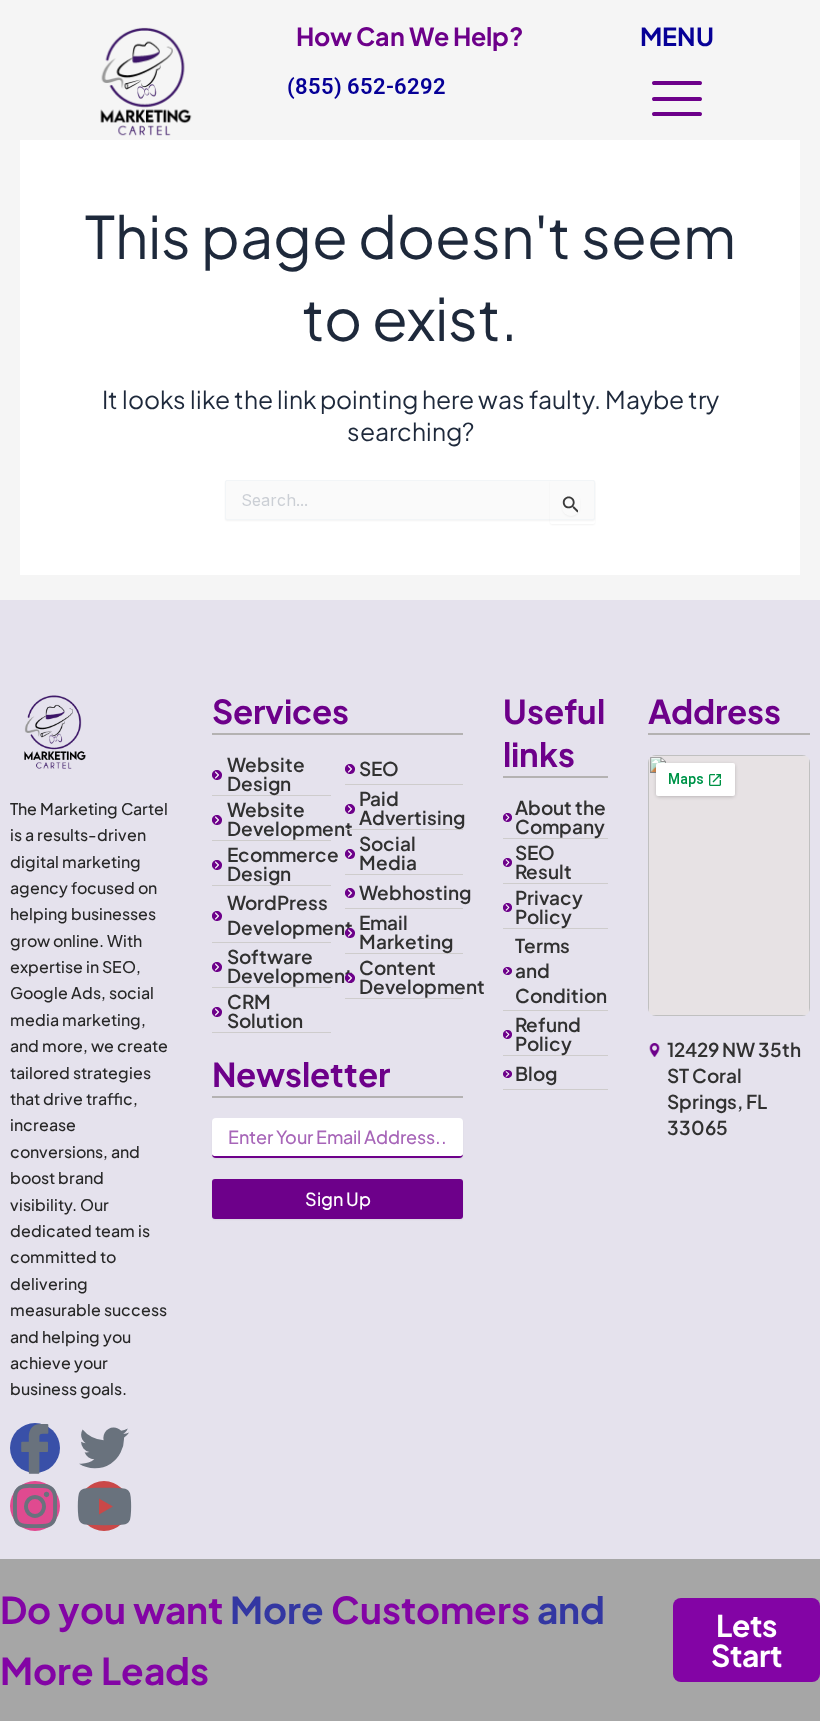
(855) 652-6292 (366, 86)
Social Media (388, 852)
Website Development (290, 818)
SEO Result (543, 861)
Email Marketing (406, 931)
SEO (379, 768)
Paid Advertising (412, 807)
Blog (536, 1073)
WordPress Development (290, 914)
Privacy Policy (549, 906)
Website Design (266, 773)
